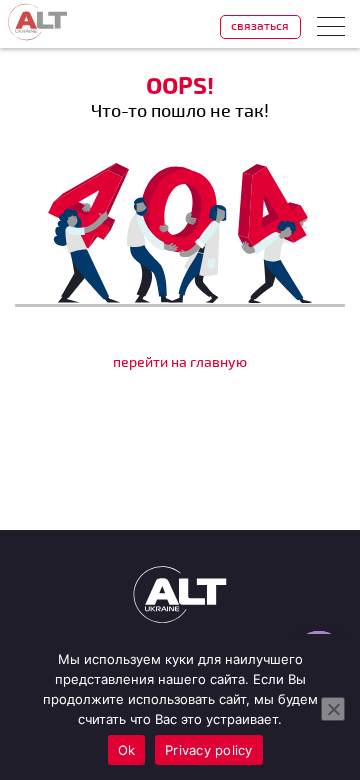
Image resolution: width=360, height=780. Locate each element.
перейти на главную (180, 361)
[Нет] (333, 709)
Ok (127, 750)
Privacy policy (209, 750)
